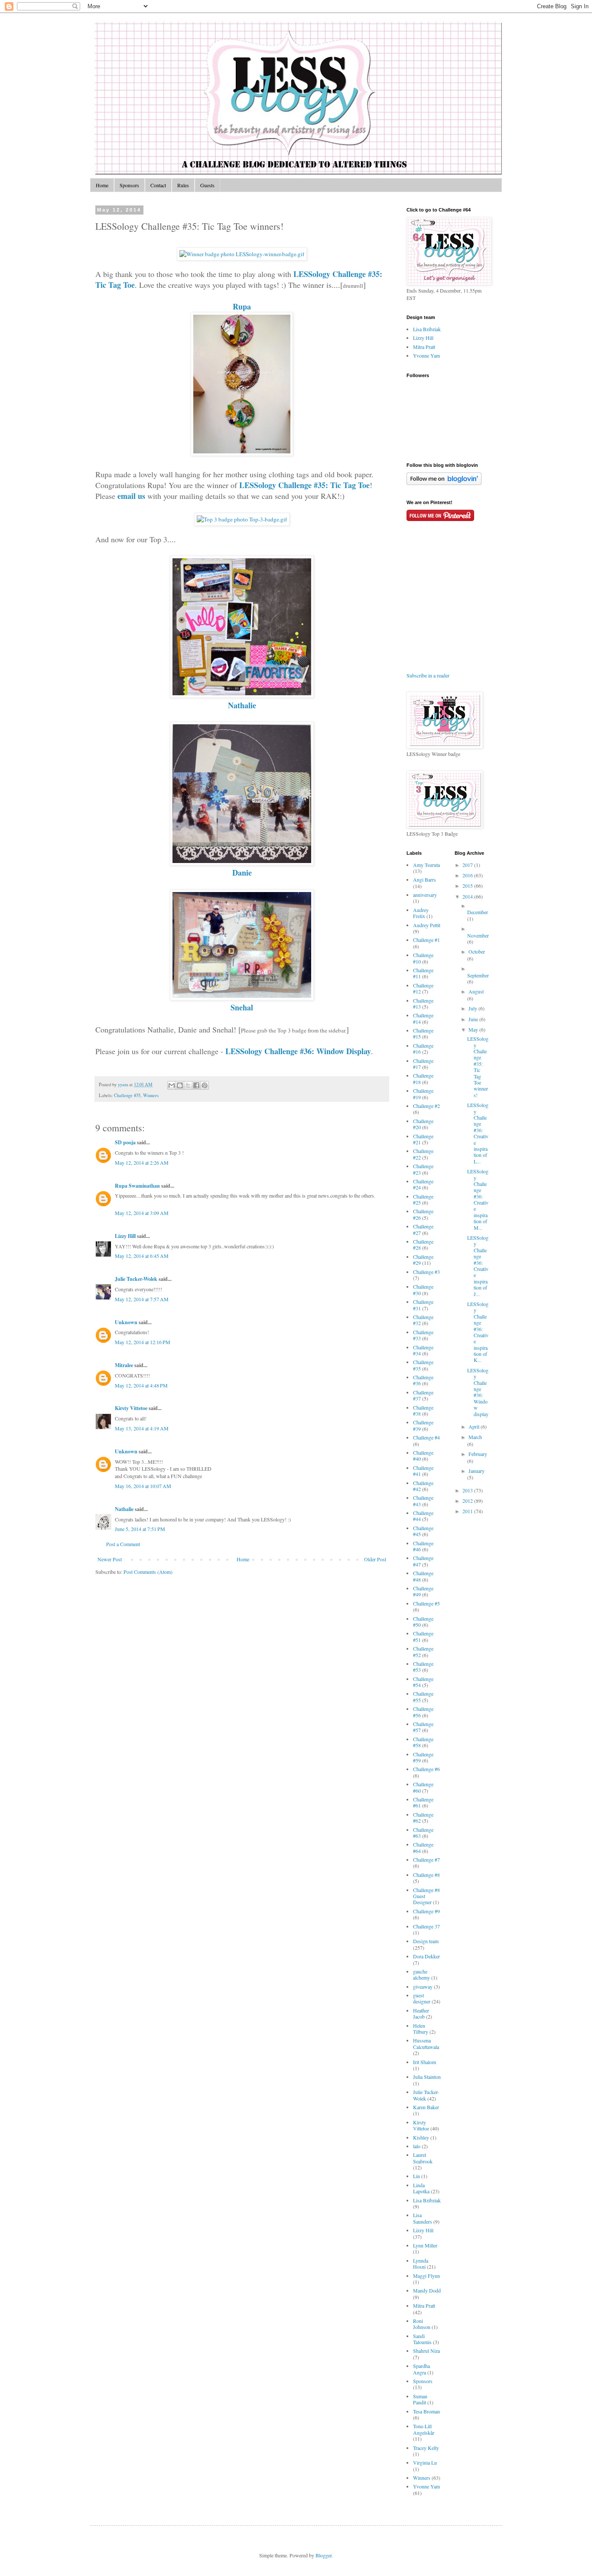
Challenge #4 (426, 1437)
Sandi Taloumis (422, 2339)
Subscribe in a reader (428, 675)
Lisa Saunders (423, 2218)
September (478, 975)
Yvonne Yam (426, 355)
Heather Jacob (421, 2013)
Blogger (324, 2555)
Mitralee (124, 1365)
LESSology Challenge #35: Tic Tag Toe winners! (478, 1067)
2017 (468, 865)
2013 (468, 1490)
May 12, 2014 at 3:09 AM (142, 1213)
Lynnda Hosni (421, 2263)
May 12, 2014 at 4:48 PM (141, 1385)
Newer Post (110, 1559)
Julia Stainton (427, 2077)
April (475, 1426)
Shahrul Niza (426, 2351)
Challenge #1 (426, 940)
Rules (183, 185)
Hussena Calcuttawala (426, 2043)
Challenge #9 (426, 1911)
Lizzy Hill (125, 1236)
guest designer (422, 1998)
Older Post (375, 1559)
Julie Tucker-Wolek (136, 1279)
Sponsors (129, 185)
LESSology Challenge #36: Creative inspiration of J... (478, 1266)
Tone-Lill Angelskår (424, 2429)
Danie (242, 873)
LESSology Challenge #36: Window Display (298, 1051)
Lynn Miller (425, 2245)
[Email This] (172, 1085)
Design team (426, 1941)
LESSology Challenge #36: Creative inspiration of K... (478, 1332)
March (475, 1437)
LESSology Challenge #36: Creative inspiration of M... (478, 1199)
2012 (468, 1501)
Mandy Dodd (427, 2290)
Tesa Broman (426, 2411)
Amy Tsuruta (426, 865)
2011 (468, 1511)
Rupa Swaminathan (137, 1186)
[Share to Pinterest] (205, 1085)
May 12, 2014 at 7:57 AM (142, 1299)
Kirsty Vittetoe (131, 1408)
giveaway (423, 1987)
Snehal (242, 1007)
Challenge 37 (426, 1926)
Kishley (421, 2137)
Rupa (242, 306)
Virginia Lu (425, 2462)
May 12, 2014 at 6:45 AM (142, 1256)
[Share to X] (188, 1085)
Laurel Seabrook (423, 2158)
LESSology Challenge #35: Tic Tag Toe (304, 485)
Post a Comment (123, 1544)
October (477, 951)
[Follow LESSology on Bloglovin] (444, 483)
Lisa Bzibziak (427, 329)
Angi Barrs (424, 879)
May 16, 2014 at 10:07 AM (143, 1486)
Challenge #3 (426, 1272)
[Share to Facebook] (196, 1085)
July (473, 1008)
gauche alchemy (421, 1974)
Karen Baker (426, 2107)
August (476, 991)
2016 (468, 875)
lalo (417, 2146)
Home (102, 185)
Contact (158, 185)
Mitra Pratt (424, 347)
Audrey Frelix (421, 913)
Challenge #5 (426, 1603)
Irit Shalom (424, 2062)
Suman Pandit (420, 2399)
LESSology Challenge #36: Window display (478, 1392)
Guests (207, 185)
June (474, 1019)
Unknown (126, 1322)
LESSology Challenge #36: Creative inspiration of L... (478, 1133)
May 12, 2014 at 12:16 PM (143, 1342)
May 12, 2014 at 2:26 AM (142, 1163)
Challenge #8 (426, 1875)
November (478, 935)
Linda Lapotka (421, 2188)
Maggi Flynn (426, 2276)
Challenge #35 (127, 1095)
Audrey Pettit (427, 925)
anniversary (425, 895)
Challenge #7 (426, 1860)
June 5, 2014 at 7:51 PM (140, 1529)
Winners (151, 1095)
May (474, 1029)
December (478, 912)
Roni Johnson (422, 2324)
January (477, 1471)
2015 (468, 886)
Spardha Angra (421, 2369)
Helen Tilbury (421, 2029)
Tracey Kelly (426, 2448)
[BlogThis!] (180, 1085)
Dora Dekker (426, 1956)
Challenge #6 (426, 1769)
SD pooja (125, 1142)
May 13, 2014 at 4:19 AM (142, 1428)
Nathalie (242, 705)
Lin (416, 2176)
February (478, 1454)
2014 (468, 896)
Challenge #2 (426, 1106)
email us (131, 496)
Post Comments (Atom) (148, 1572)
